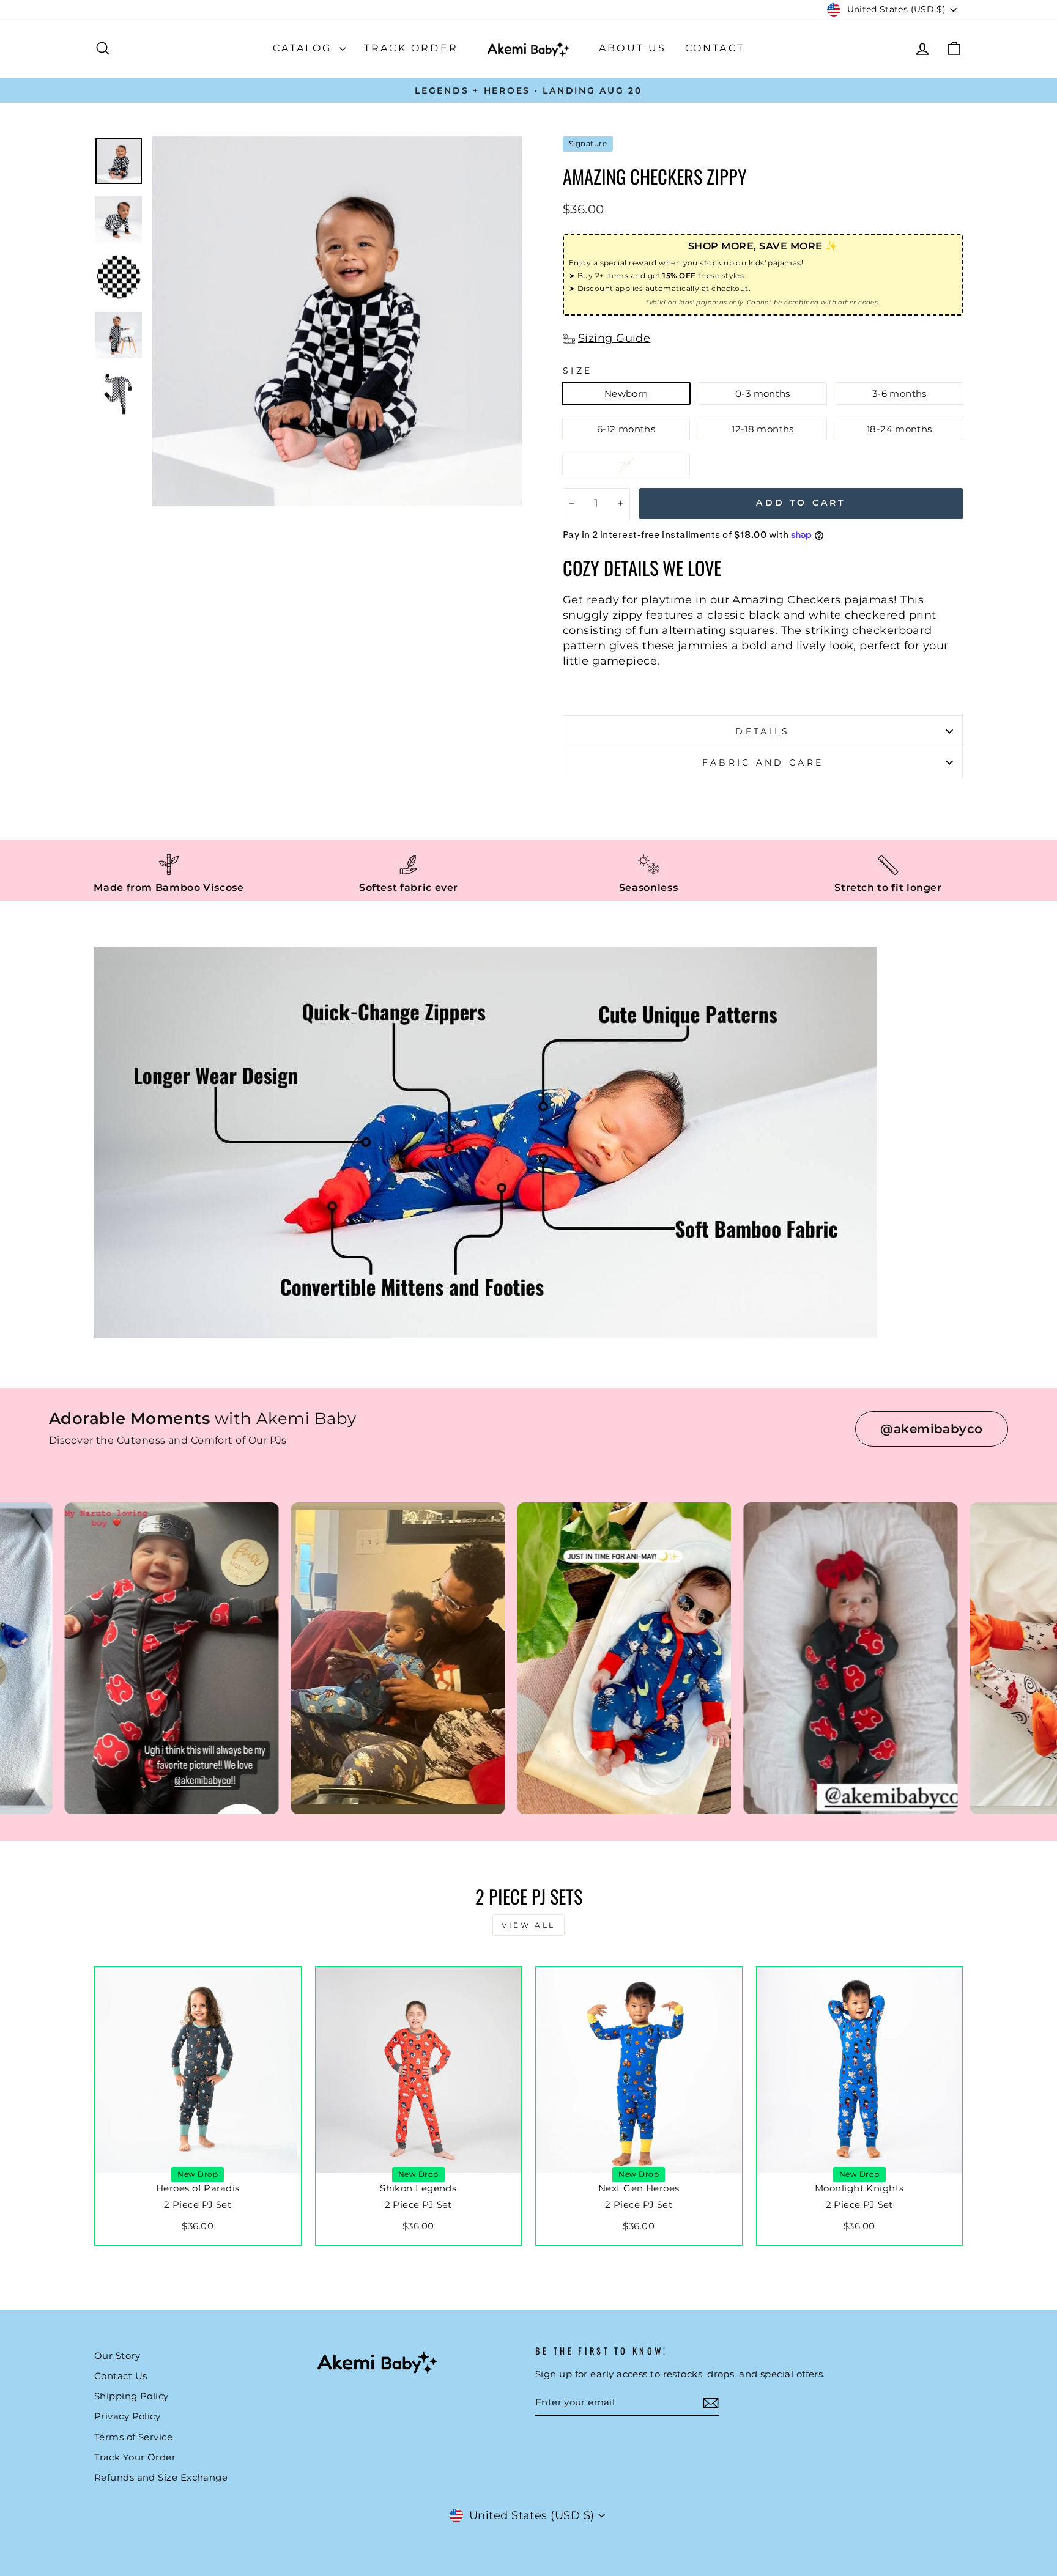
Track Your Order (135, 2457)
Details (762, 731)
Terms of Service (133, 2437)
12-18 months (763, 429)
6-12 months (626, 429)
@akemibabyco (931, 1429)
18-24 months (899, 429)
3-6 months (899, 393)
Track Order (411, 48)
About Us (633, 48)
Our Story (117, 2356)
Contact (715, 48)
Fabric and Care (763, 762)
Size (577, 371)
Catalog (305, 48)
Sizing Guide (614, 338)
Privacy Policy (127, 2416)
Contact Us (121, 2376)
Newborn (626, 393)
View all (528, 1925)
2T (626, 465)
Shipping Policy (132, 2396)
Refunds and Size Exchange (161, 2477)
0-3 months (763, 393)
